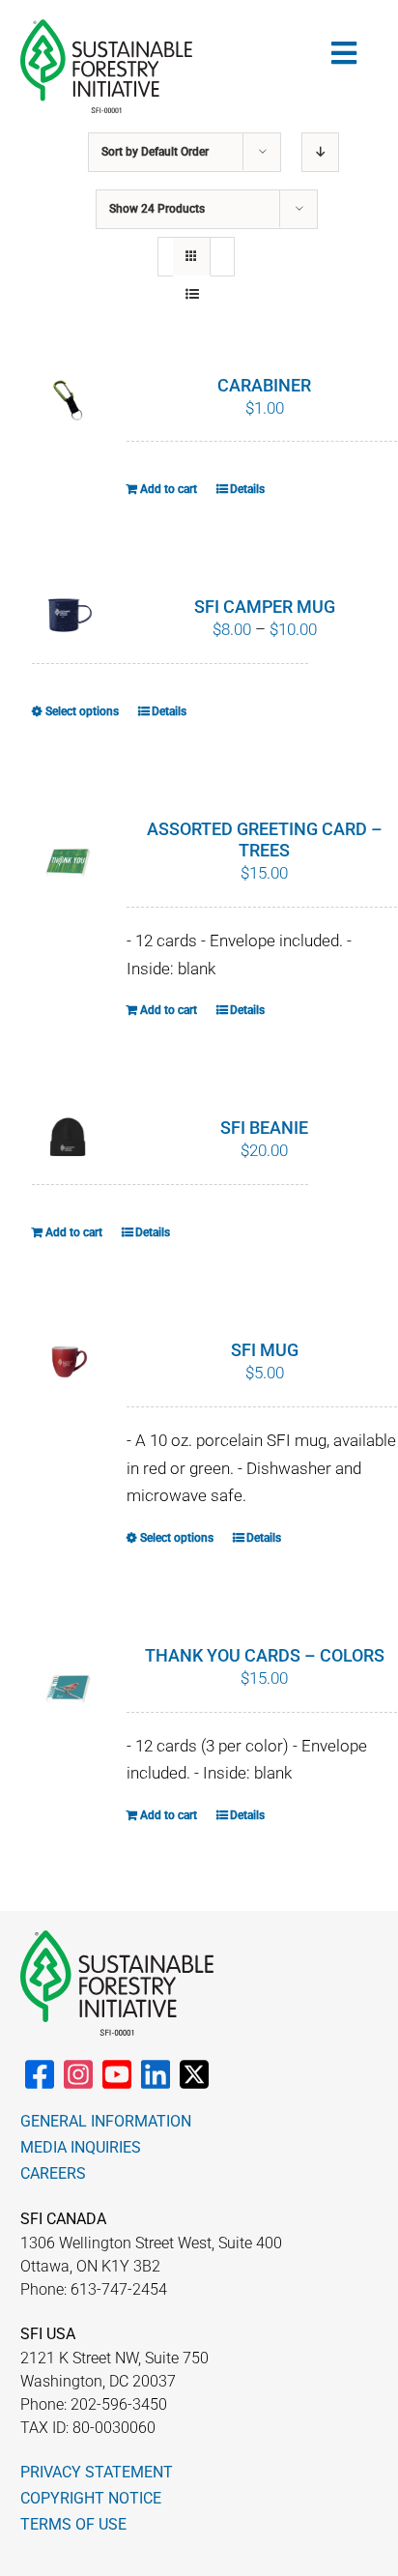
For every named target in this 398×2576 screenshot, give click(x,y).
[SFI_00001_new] (106, 27)
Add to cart (169, 489)
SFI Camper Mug (265, 607)
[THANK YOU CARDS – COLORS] (69, 1690)
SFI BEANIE (264, 1128)
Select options (82, 711)
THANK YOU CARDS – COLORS (265, 1655)
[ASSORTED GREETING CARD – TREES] (69, 863)
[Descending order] (320, 152)
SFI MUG (265, 1350)
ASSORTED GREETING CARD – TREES (265, 839)
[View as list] (192, 294)
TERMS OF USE (73, 2524)
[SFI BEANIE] (69, 1137)
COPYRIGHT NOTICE (91, 2498)
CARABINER (264, 385)
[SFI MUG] (69, 1365)
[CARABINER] (69, 400)
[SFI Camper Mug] (69, 613)
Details (247, 489)
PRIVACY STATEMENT (97, 2472)
